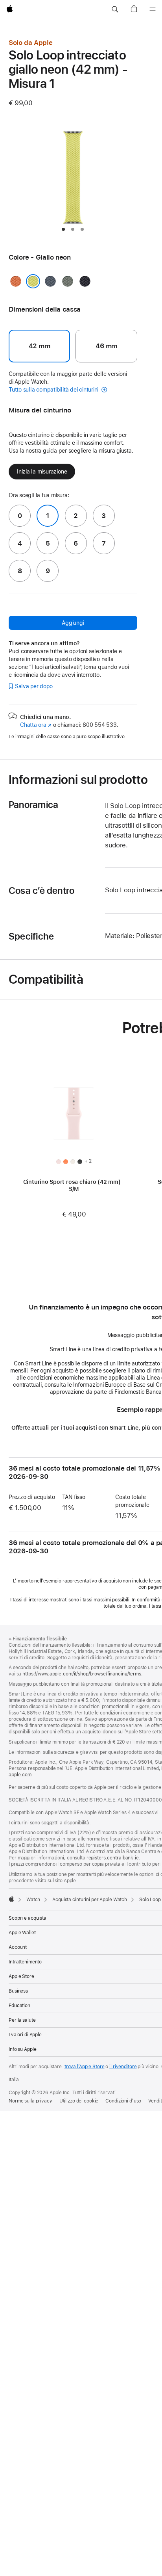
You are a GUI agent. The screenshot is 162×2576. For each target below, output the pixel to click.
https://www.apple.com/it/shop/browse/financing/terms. (83, 1674)
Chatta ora (36, 725)
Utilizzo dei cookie (79, 2101)
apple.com (20, 1775)
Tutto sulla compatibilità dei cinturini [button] (54, 390)
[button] (115, 9)
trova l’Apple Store (85, 2067)
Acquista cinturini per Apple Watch (90, 1900)
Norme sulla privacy (30, 2101)
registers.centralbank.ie (113, 1858)
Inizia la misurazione (42, 472)
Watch (33, 1900)
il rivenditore (123, 2067)
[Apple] (11, 1899)
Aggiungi (73, 623)
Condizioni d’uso (123, 2101)
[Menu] (153, 9)
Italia (14, 2080)
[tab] (63, 229)
